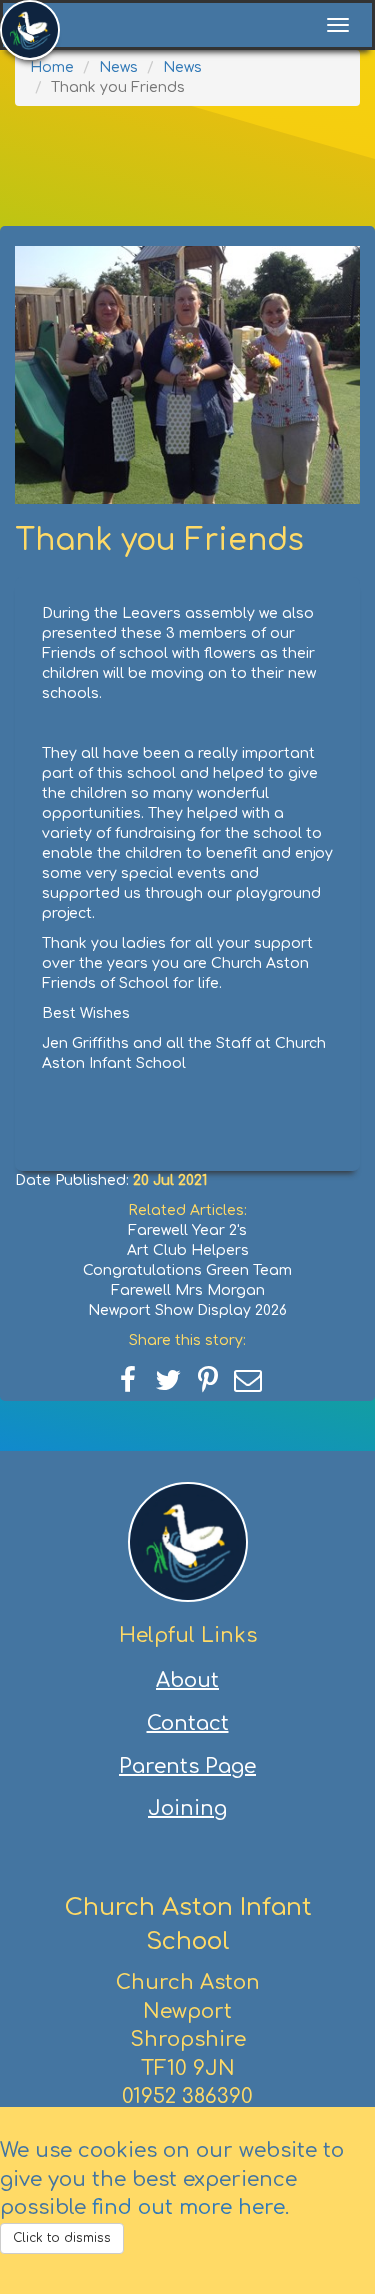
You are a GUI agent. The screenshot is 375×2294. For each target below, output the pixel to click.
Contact (188, 1723)
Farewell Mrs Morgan (188, 1290)
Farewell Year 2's (187, 1230)
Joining (187, 1808)
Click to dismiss (62, 2238)
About (187, 1680)
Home (52, 67)
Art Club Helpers (188, 1250)
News (118, 67)
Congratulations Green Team (187, 1270)
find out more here (188, 2207)
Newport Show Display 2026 (187, 1310)
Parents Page (187, 1766)
